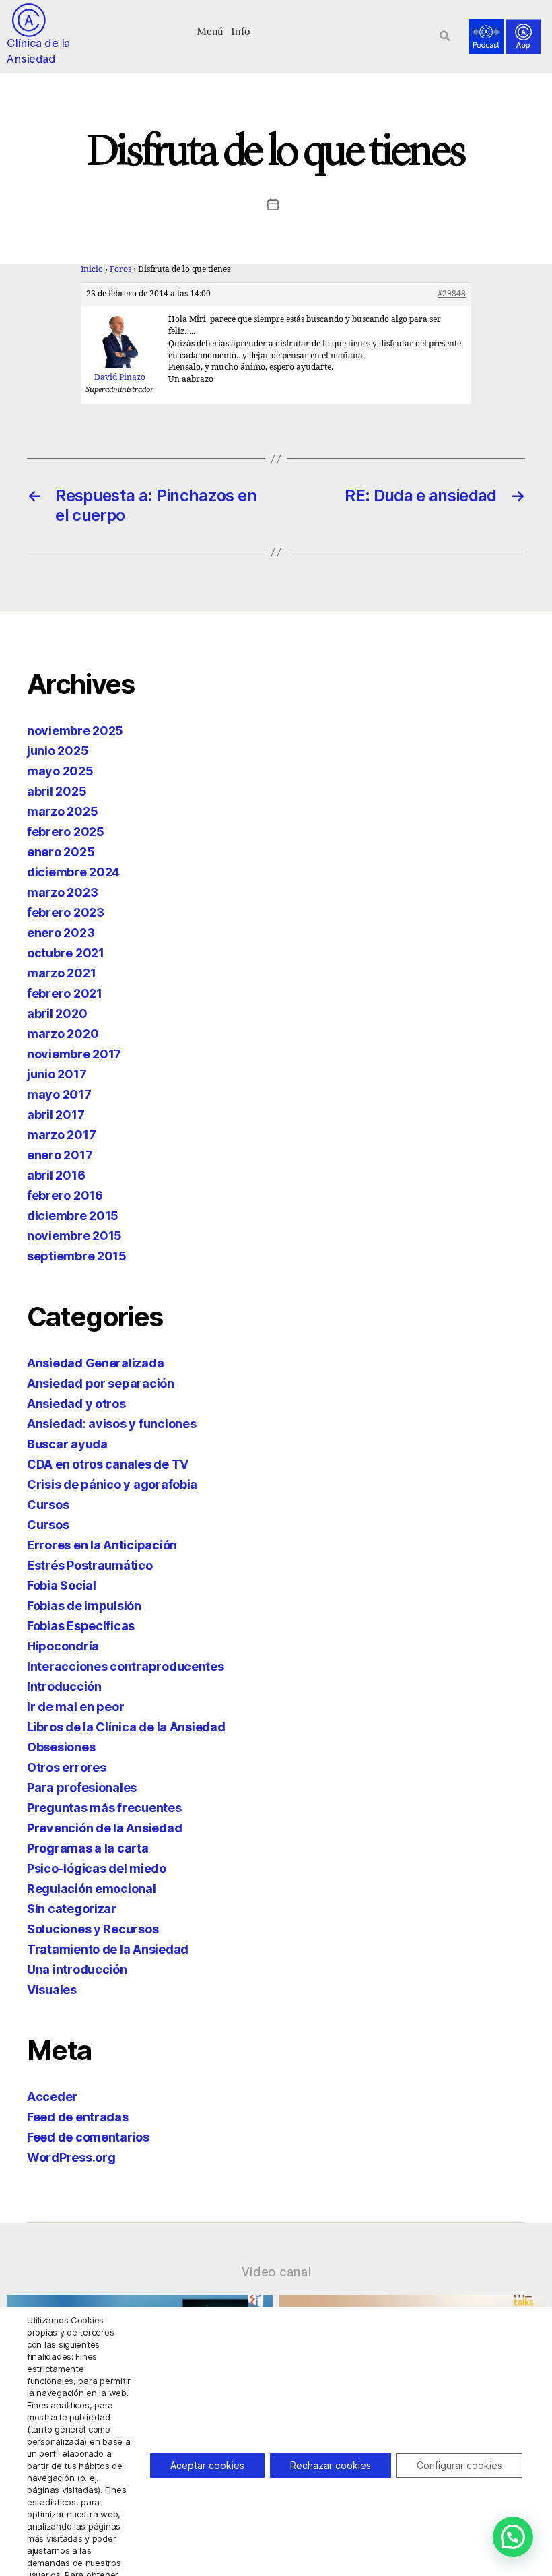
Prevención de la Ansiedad (104, 1828)
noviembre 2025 (75, 731)
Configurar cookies (459, 2465)
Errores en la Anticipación (102, 1545)
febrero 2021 (65, 993)
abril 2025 (57, 791)
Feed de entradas (78, 2117)
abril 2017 (56, 1115)
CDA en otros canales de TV (108, 1464)
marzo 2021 (61, 973)
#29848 (452, 294)
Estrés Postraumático (90, 1565)
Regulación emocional (92, 1889)
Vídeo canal (276, 2272)
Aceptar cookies (207, 2465)
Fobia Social (62, 1585)
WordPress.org (71, 2157)
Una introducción (77, 1969)
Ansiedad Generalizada (95, 1363)
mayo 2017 (59, 1094)
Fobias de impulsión (84, 1606)
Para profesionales (82, 1788)
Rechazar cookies (331, 2465)
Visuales (52, 1990)
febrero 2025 (66, 832)
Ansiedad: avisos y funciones (111, 1424)
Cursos (48, 1505)
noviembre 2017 (74, 1054)
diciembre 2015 (73, 1216)
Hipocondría (63, 1646)
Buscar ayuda (67, 1444)
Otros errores (67, 1767)
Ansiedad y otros (76, 1404)
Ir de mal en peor (75, 1707)
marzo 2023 (62, 892)
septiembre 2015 (77, 1256)
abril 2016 (56, 1175)
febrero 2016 (65, 1195)
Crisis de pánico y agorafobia (112, 1484)
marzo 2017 (61, 1135)
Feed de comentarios (88, 2137)
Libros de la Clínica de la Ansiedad (126, 1727)
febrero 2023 (66, 912)
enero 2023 (61, 933)
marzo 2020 (63, 1034)
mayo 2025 (60, 771)
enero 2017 (60, 1155)
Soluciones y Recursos (93, 1929)
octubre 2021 (66, 953)
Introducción (64, 1686)
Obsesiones (61, 1747)
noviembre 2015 (74, 1236)
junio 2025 (58, 751)
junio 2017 (57, 1074)
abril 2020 (57, 1013)
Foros (120, 270)
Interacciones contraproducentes (126, 1666)
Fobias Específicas (81, 1626)
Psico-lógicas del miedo (97, 1868)
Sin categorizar (72, 1909)
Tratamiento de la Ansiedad (108, 1949)
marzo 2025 (62, 811)
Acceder (52, 2097)
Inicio (92, 270)
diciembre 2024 (73, 872)
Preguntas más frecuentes (104, 1808)
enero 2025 (61, 852)
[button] (210, 30)
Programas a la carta (88, 1848)
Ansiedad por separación (101, 1383)
